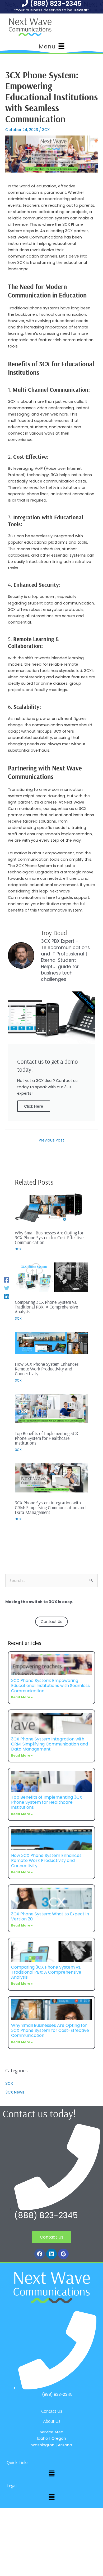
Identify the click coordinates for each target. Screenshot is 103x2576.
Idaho (43, 2438)
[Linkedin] (7, 1296)
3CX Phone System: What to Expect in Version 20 (50, 1916)
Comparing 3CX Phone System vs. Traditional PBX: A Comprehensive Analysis (46, 1307)
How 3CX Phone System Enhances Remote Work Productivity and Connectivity (47, 1369)
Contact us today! (39, 2113)
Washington (43, 2445)
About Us (52, 2421)
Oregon (59, 2438)
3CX (46, 130)
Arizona (65, 2445)
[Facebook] (7, 1280)
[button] (51, 46)
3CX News (15, 2092)
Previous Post (51, 1140)
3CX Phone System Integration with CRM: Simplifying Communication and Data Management (50, 1507)
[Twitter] (7, 1288)
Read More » (22, 1697)
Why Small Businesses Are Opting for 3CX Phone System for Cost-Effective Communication (49, 1237)
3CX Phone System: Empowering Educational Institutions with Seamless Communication (50, 1686)
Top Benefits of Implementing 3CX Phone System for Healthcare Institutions (46, 1438)
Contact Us (51, 1622)
